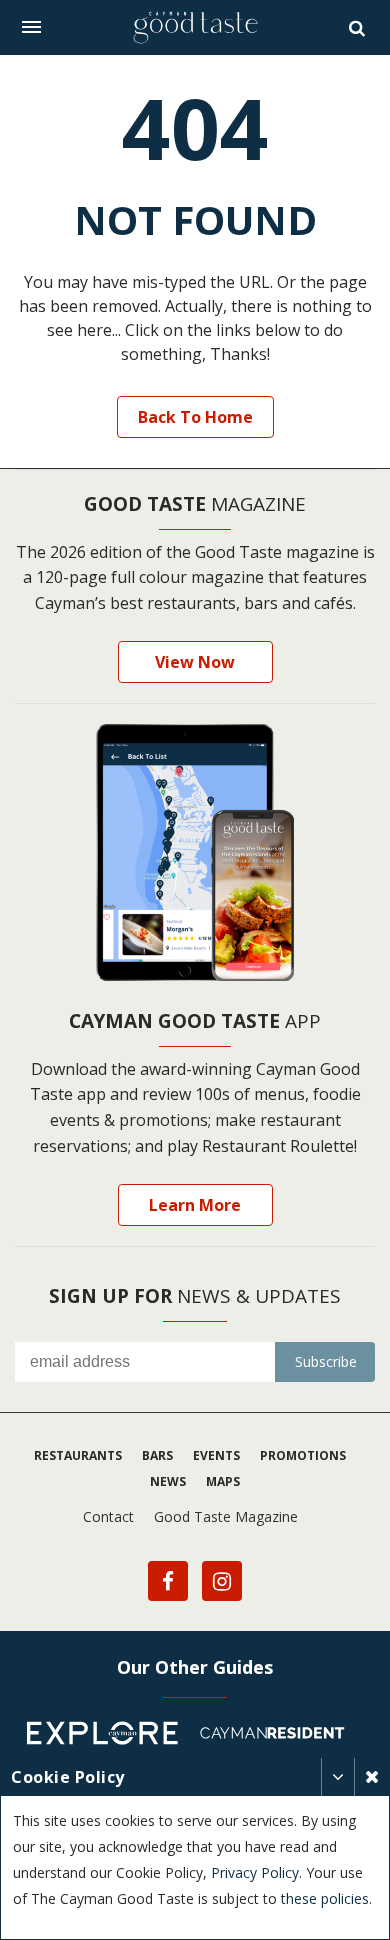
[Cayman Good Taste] (195, 27)
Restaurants (78, 1455)
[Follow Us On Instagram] (222, 1581)
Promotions (303, 1455)
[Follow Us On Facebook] (168, 1581)
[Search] (359, 28)
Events (216, 1455)
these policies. (326, 1898)
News (168, 1481)
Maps (223, 1481)
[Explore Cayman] (110, 1736)
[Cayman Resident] (280, 1736)
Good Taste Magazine (226, 1516)
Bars (157, 1455)
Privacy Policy (255, 1872)
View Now (195, 662)
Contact (108, 1516)
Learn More (195, 1205)
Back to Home (195, 417)
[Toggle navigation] (31, 27)
